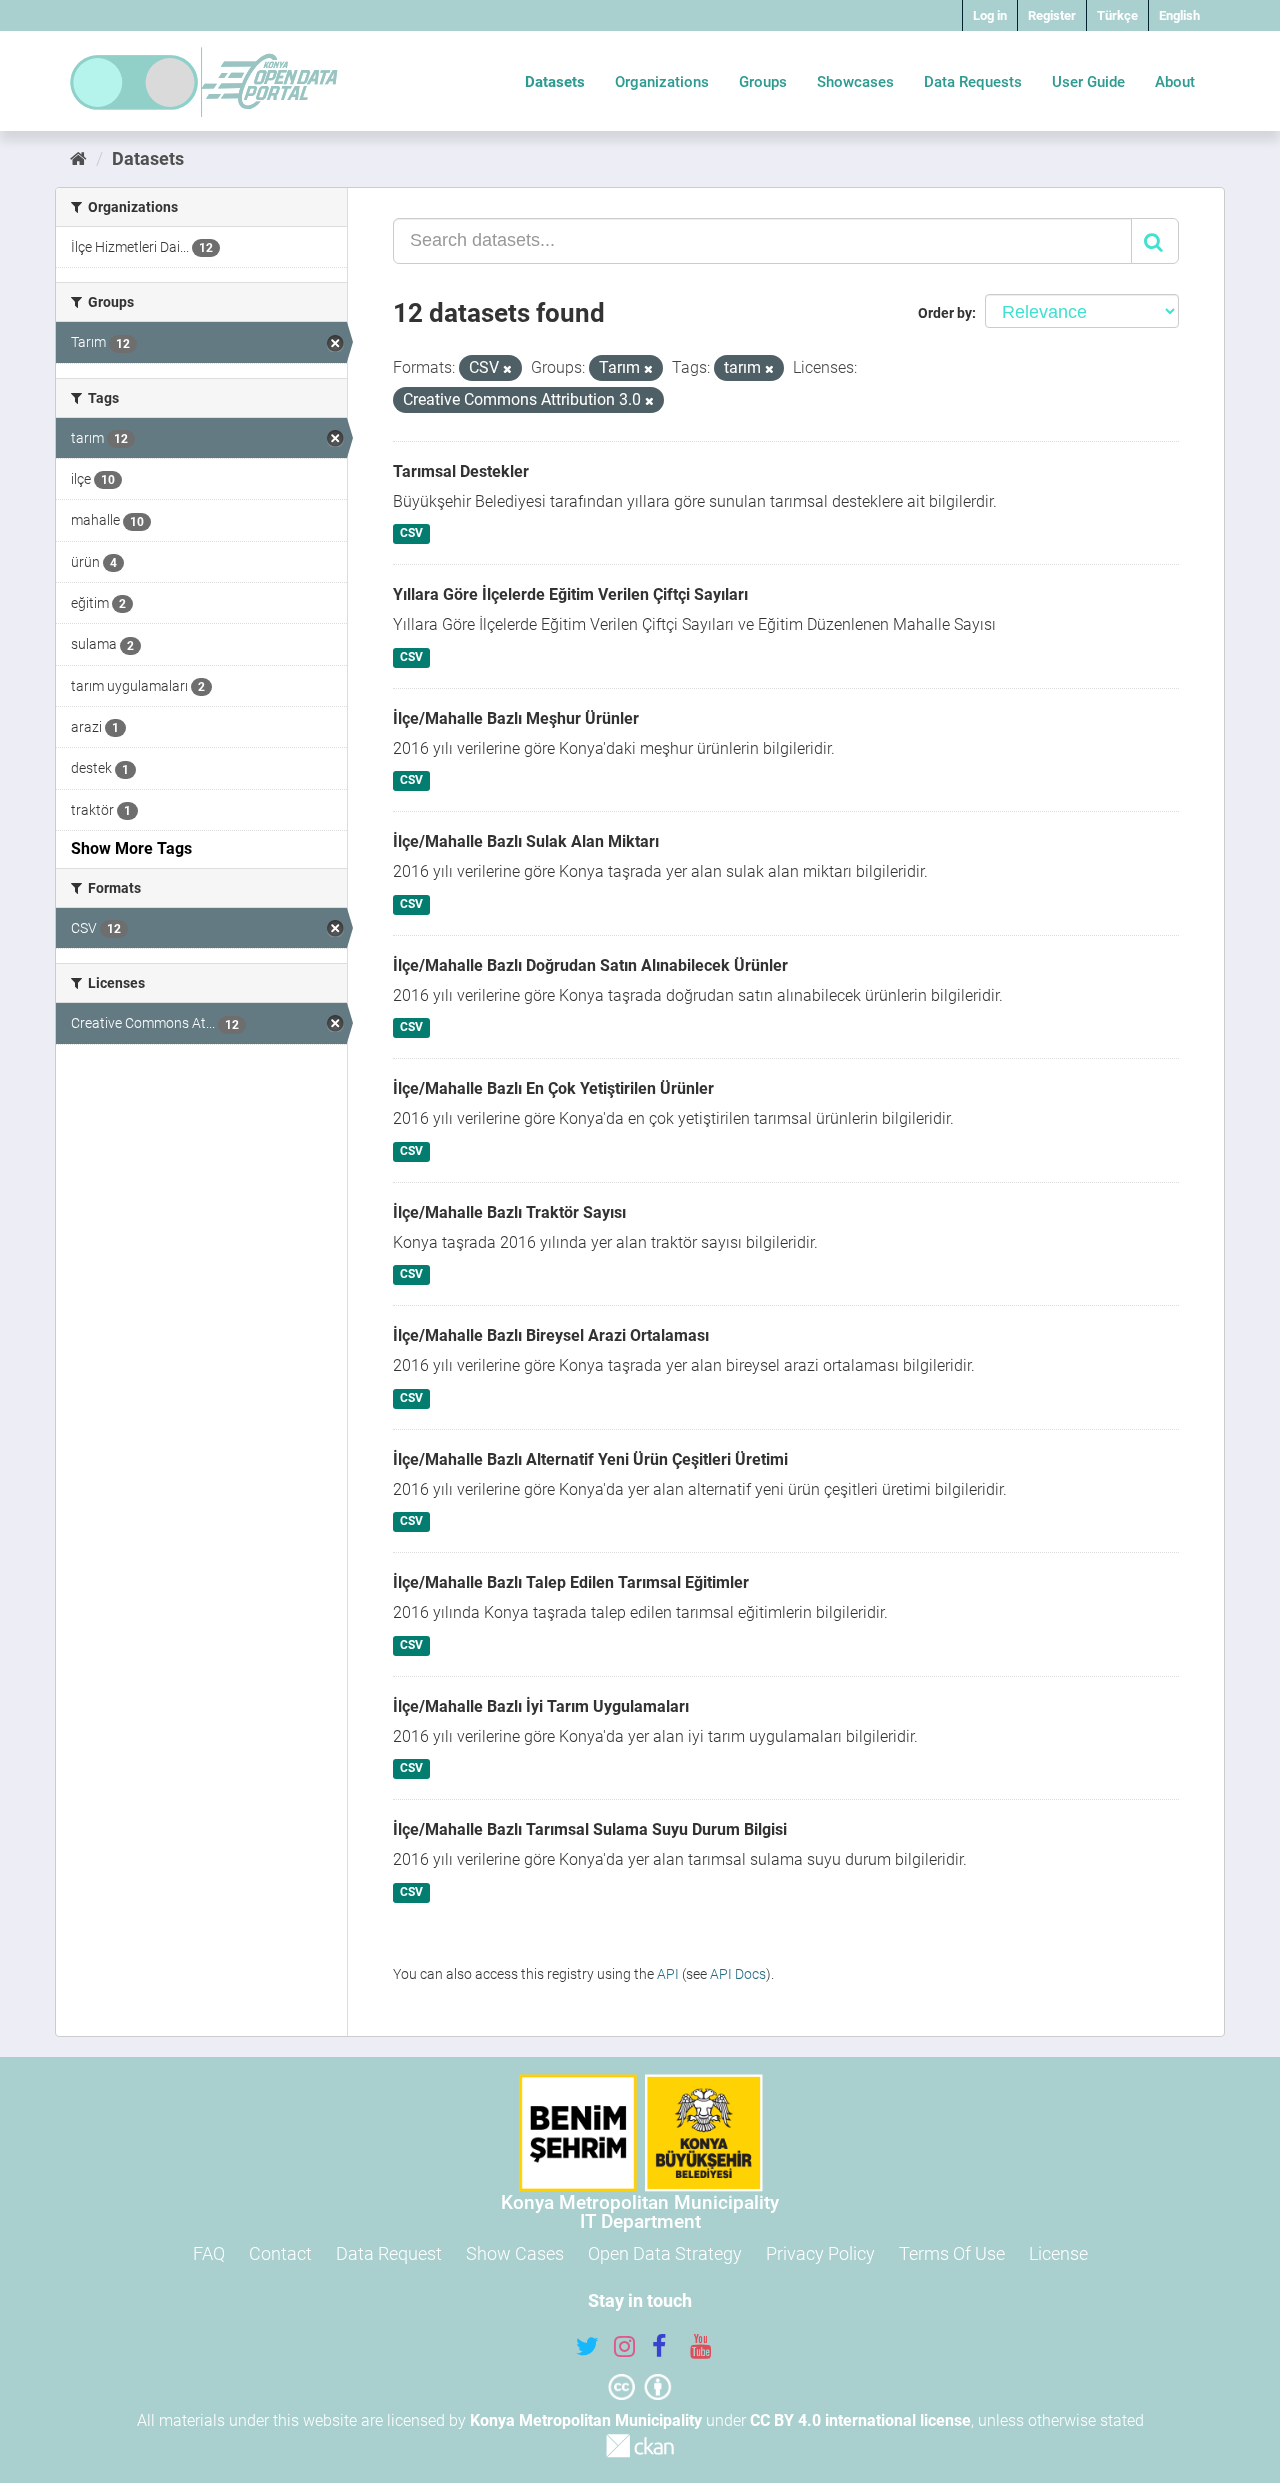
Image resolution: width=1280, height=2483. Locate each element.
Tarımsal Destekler (461, 471)
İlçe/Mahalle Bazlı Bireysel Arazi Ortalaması (551, 1335)
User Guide (1088, 82)
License (1058, 2253)
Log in (990, 15)
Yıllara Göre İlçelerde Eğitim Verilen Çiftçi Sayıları (570, 594)
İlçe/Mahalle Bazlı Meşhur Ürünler (516, 718)
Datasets (555, 82)
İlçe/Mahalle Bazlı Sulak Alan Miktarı (526, 841)
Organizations (662, 82)
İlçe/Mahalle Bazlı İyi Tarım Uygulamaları (541, 1706)
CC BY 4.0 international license (860, 2420)
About (1175, 82)
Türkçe (1117, 15)
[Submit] (1155, 241)
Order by (945, 313)
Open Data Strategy (665, 2253)
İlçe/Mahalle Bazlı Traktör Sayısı (509, 1212)
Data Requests (973, 82)
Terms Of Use (952, 2253)
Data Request (389, 2253)
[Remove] (507, 369)
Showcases (855, 82)
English (1179, 15)
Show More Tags (131, 848)
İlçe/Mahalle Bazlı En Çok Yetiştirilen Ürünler (553, 1088)
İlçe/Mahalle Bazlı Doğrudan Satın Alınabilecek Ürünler (590, 965)
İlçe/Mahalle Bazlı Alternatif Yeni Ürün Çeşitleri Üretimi (590, 1459)
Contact (280, 2253)
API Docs (738, 1974)
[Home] (78, 158)
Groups (763, 82)
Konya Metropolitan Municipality (586, 2420)
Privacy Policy (820, 2253)
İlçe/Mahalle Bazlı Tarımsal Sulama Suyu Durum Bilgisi (590, 1829)
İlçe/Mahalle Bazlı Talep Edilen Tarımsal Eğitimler (571, 1582)
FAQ (209, 2253)
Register (1052, 15)
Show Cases (515, 2253)
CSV (411, 534)
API (668, 1974)
